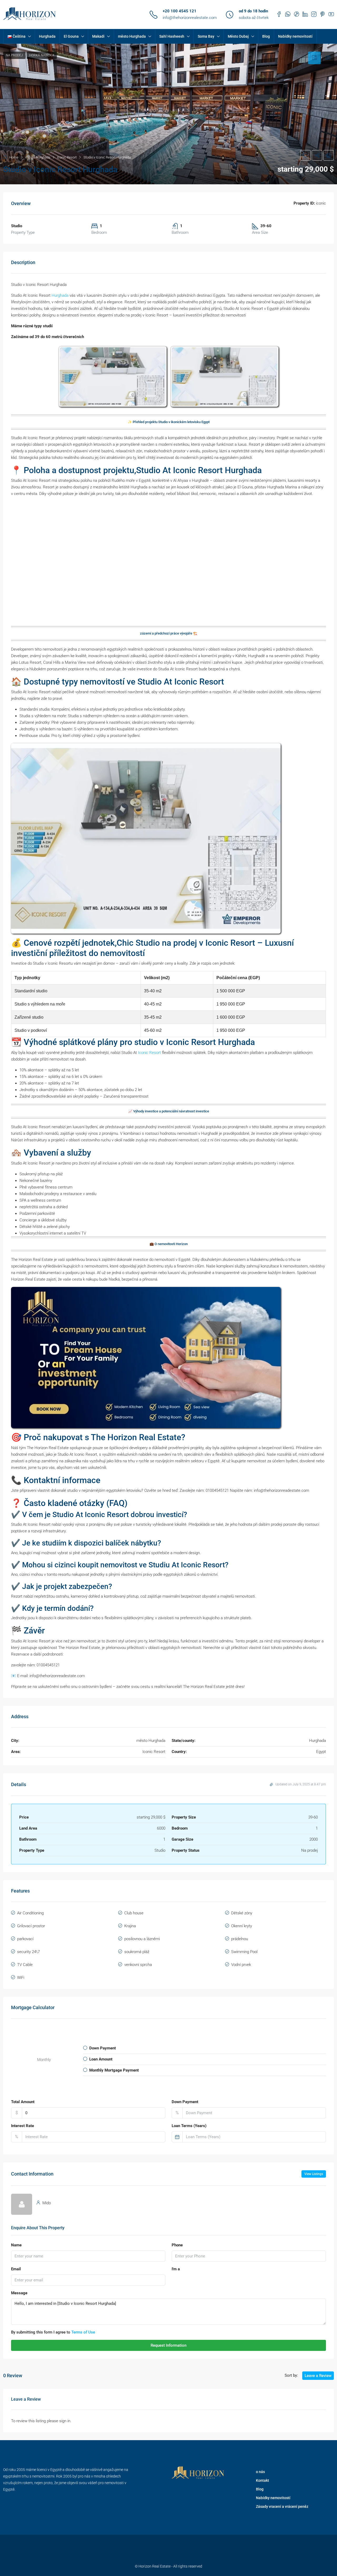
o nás (260, 2472)
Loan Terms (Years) (189, 2126)
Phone (177, 2245)
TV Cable (25, 1965)
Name (16, 2245)
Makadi (98, 36)
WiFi (21, 1978)
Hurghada (47, 36)
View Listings (314, 2174)
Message (19, 2293)
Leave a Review (318, 2376)
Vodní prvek (241, 1965)
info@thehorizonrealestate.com (190, 18)
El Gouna (71, 36)
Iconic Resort (149, 1053)
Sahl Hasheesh (172, 36)
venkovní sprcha (138, 1965)
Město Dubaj (238, 36)
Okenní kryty (242, 1926)
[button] (168, 114)
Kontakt (262, 2480)
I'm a (176, 2269)
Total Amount (23, 2102)
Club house (134, 1913)
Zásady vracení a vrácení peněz (282, 2506)
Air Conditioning (30, 1913)
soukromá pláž (137, 1952)
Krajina (130, 1926)
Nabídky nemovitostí (295, 36)
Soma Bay (206, 36)
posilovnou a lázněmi (142, 1939)
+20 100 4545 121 (180, 11)
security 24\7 (28, 1952)
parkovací (25, 1939)
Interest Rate (23, 2126)
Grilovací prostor (31, 1926)
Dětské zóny (242, 1913)
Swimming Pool (244, 1952)
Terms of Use (83, 2332)
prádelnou (240, 1939)
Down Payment (185, 2102)
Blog (266, 36)
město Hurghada (132, 36)
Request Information (168, 2345)
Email (16, 2269)
